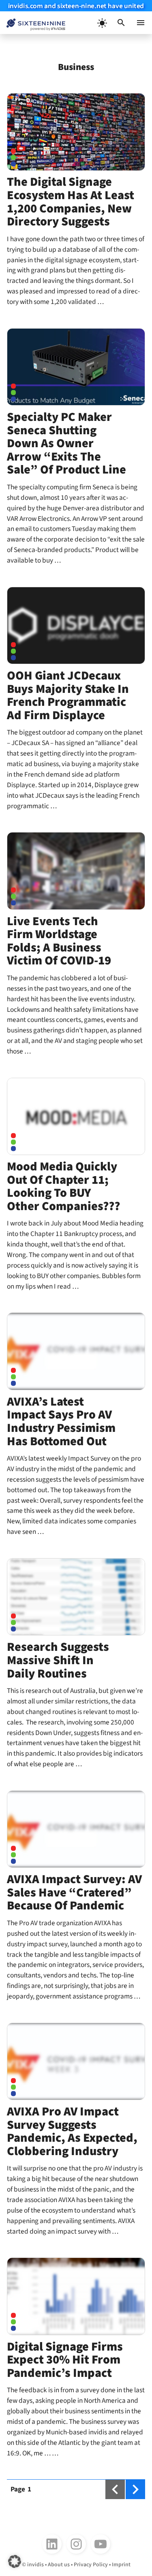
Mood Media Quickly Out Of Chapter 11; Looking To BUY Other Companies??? (63, 1186)
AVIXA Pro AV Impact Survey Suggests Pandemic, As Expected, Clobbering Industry (72, 2131)
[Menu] (141, 23)
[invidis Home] (33, 23)
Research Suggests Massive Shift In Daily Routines (58, 1660)
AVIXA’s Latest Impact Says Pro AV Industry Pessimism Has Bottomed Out (61, 1422)
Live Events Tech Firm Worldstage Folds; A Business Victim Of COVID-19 (59, 941)
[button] (121, 23)
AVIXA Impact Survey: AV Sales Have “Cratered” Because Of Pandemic (74, 1892)
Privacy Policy (91, 2565)
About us (59, 2565)
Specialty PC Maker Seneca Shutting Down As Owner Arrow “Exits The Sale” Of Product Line (66, 443)
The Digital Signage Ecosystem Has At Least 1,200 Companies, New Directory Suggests (71, 202)
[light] (102, 23)
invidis (35, 2565)
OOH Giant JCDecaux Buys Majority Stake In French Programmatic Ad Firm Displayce (68, 695)
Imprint (121, 2565)
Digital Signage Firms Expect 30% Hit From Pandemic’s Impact (65, 2360)
